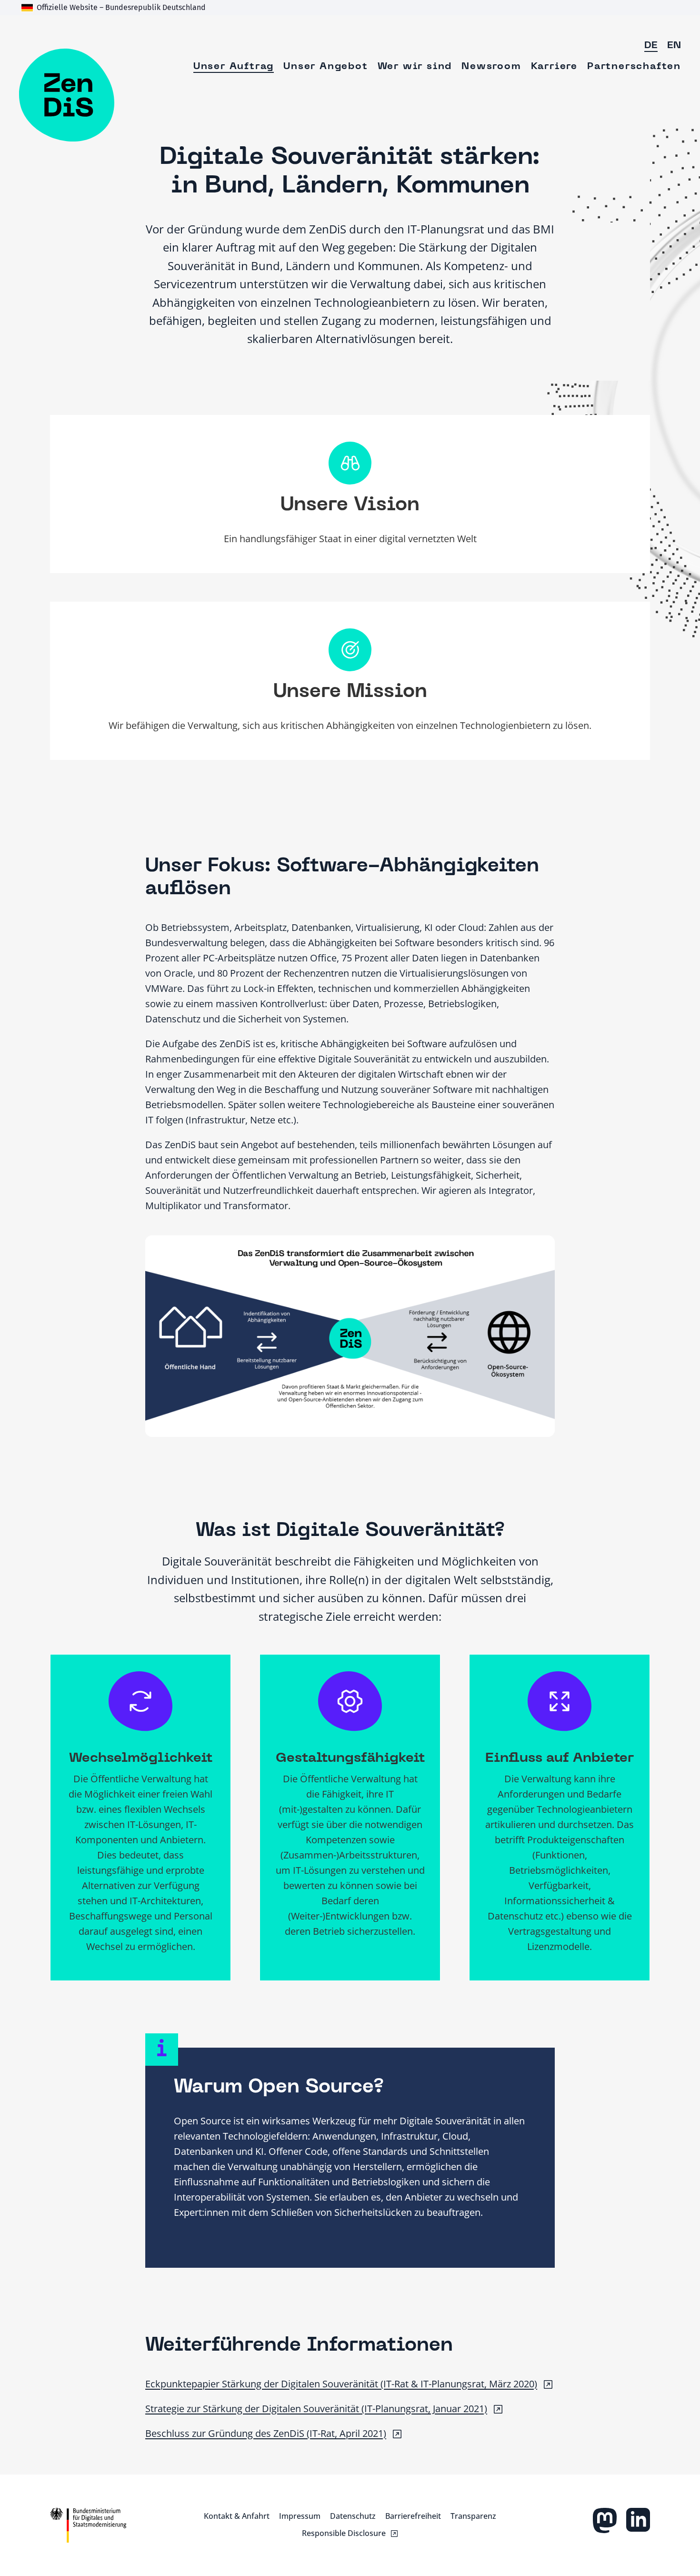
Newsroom (491, 67)
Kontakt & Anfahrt (237, 2516)
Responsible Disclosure (344, 2533)
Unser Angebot (325, 67)
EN (674, 46)
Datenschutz (353, 2516)
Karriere (554, 67)
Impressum (300, 2516)
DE (651, 46)
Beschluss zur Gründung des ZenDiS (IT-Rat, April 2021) (266, 2433)
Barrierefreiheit (413, 2516)
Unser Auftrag (234, 67)
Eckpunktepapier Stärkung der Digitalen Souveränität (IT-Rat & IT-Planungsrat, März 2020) (341, 2384)
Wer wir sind (415, 67)
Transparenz (473, 2516)
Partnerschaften (634, 67)
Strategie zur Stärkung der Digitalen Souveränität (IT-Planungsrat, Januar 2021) (316, 2409)
